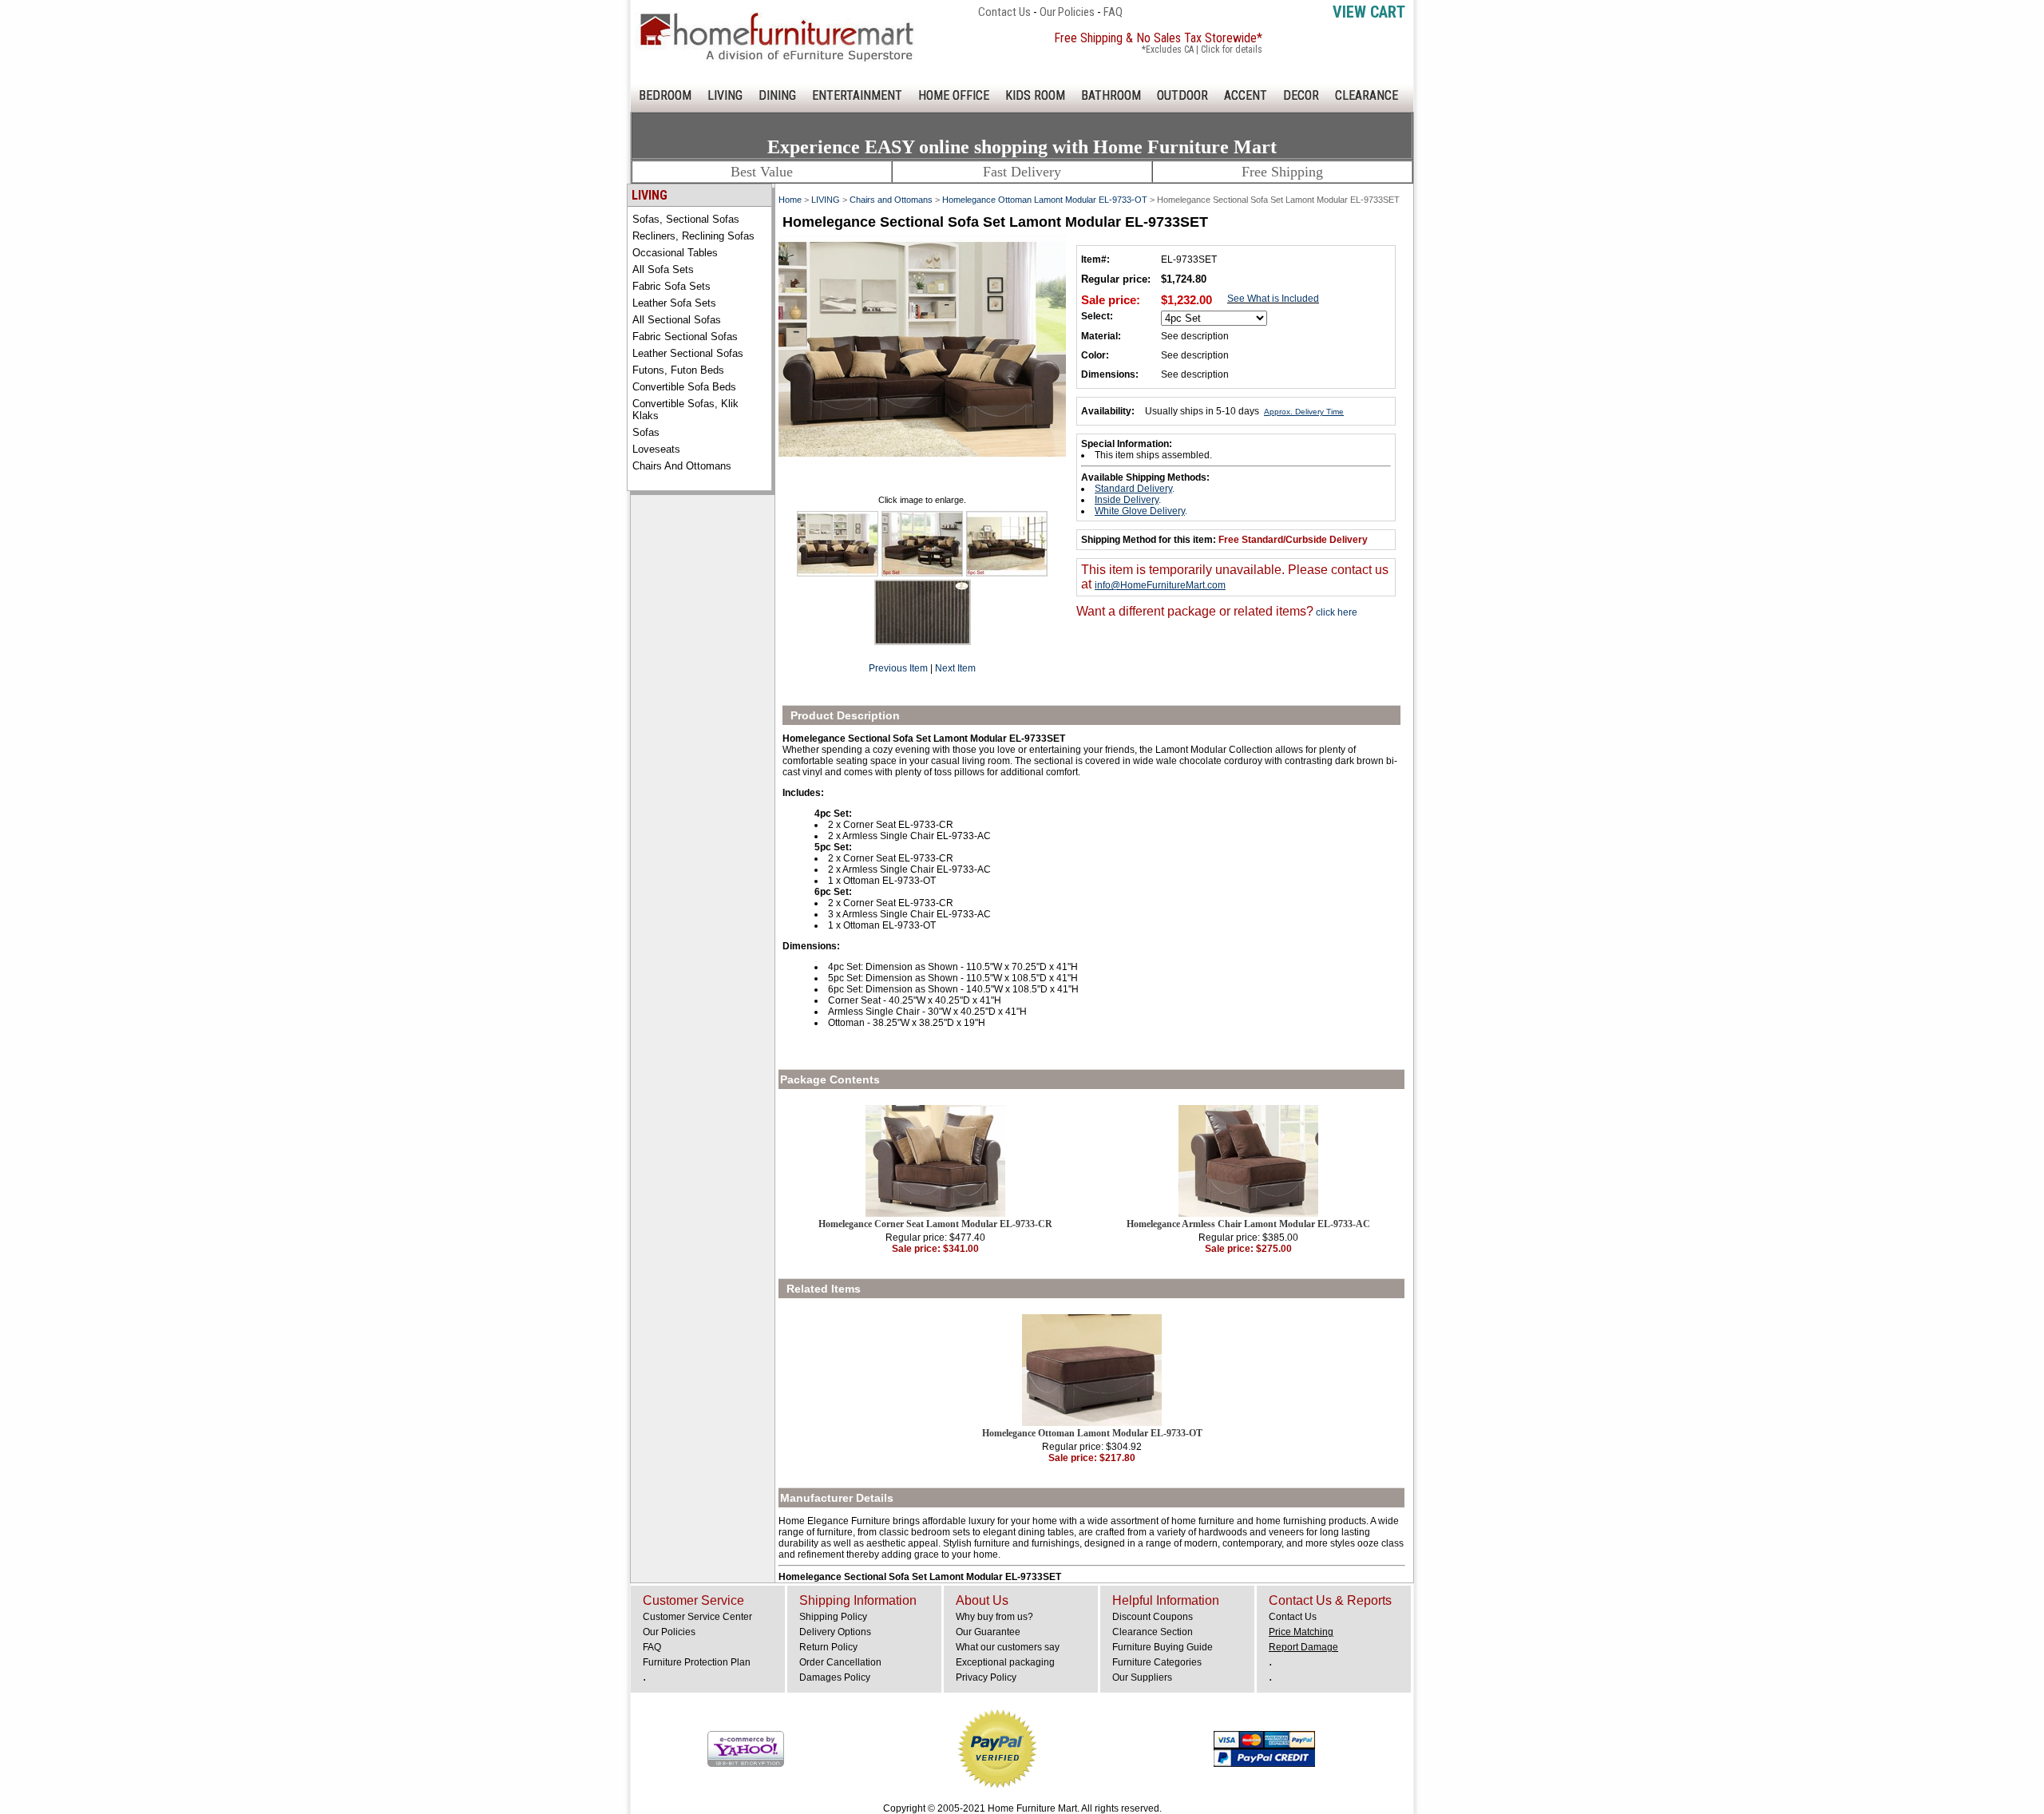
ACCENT (1246, 95)
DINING (777, 95)
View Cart (1369, 12)
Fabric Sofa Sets (671, 286)
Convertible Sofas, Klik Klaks (685, 410)
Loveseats (656, 449)
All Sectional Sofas (677, 320)
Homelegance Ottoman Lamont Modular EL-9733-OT (1045, 200)
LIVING (725, 95)
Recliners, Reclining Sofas (693, 236)
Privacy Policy (986, 1677)
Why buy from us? (994, 1617)
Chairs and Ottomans (682, 466)
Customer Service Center (697, 1617)
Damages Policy (835, 1677)
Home (790, 200)
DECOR (1301, 95)
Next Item (955, 668)
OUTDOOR (1182, 95)
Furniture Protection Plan (697, 1662)
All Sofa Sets (663, 269)
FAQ (1113, 12)
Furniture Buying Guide (1163, 1647)
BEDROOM (665, 95)
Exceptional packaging (1005, 1662)
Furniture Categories (1157, 1662)
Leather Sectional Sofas (688, 353)
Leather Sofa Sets (674, 303)
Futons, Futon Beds (678, 370)
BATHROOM (1111, 95)
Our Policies (1067, 12)
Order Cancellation (840, 1662)
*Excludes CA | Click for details (1202, 50)
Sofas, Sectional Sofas (686, 219)
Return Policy (828, 1647)
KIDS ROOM (1035, 95)
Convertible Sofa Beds (684, 387)
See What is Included (1273, 299)
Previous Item (898, 668)
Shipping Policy (833, 1617)
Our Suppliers (1142, 1677)
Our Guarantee (988, 1632)
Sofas (646, 432)
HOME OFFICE (954, 95)
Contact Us (1004, 12)
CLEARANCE (1367, 95)
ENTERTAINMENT (857, 95)
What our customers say (1008, 1647)
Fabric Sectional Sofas (685, 337)
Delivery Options (835, 1632)
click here (1335, 612)
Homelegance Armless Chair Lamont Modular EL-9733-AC (1248, 1224)
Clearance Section (1153, 1632)
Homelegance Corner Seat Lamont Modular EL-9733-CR (935, 1224)
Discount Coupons (1153, 1617)
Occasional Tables (675, 253)
